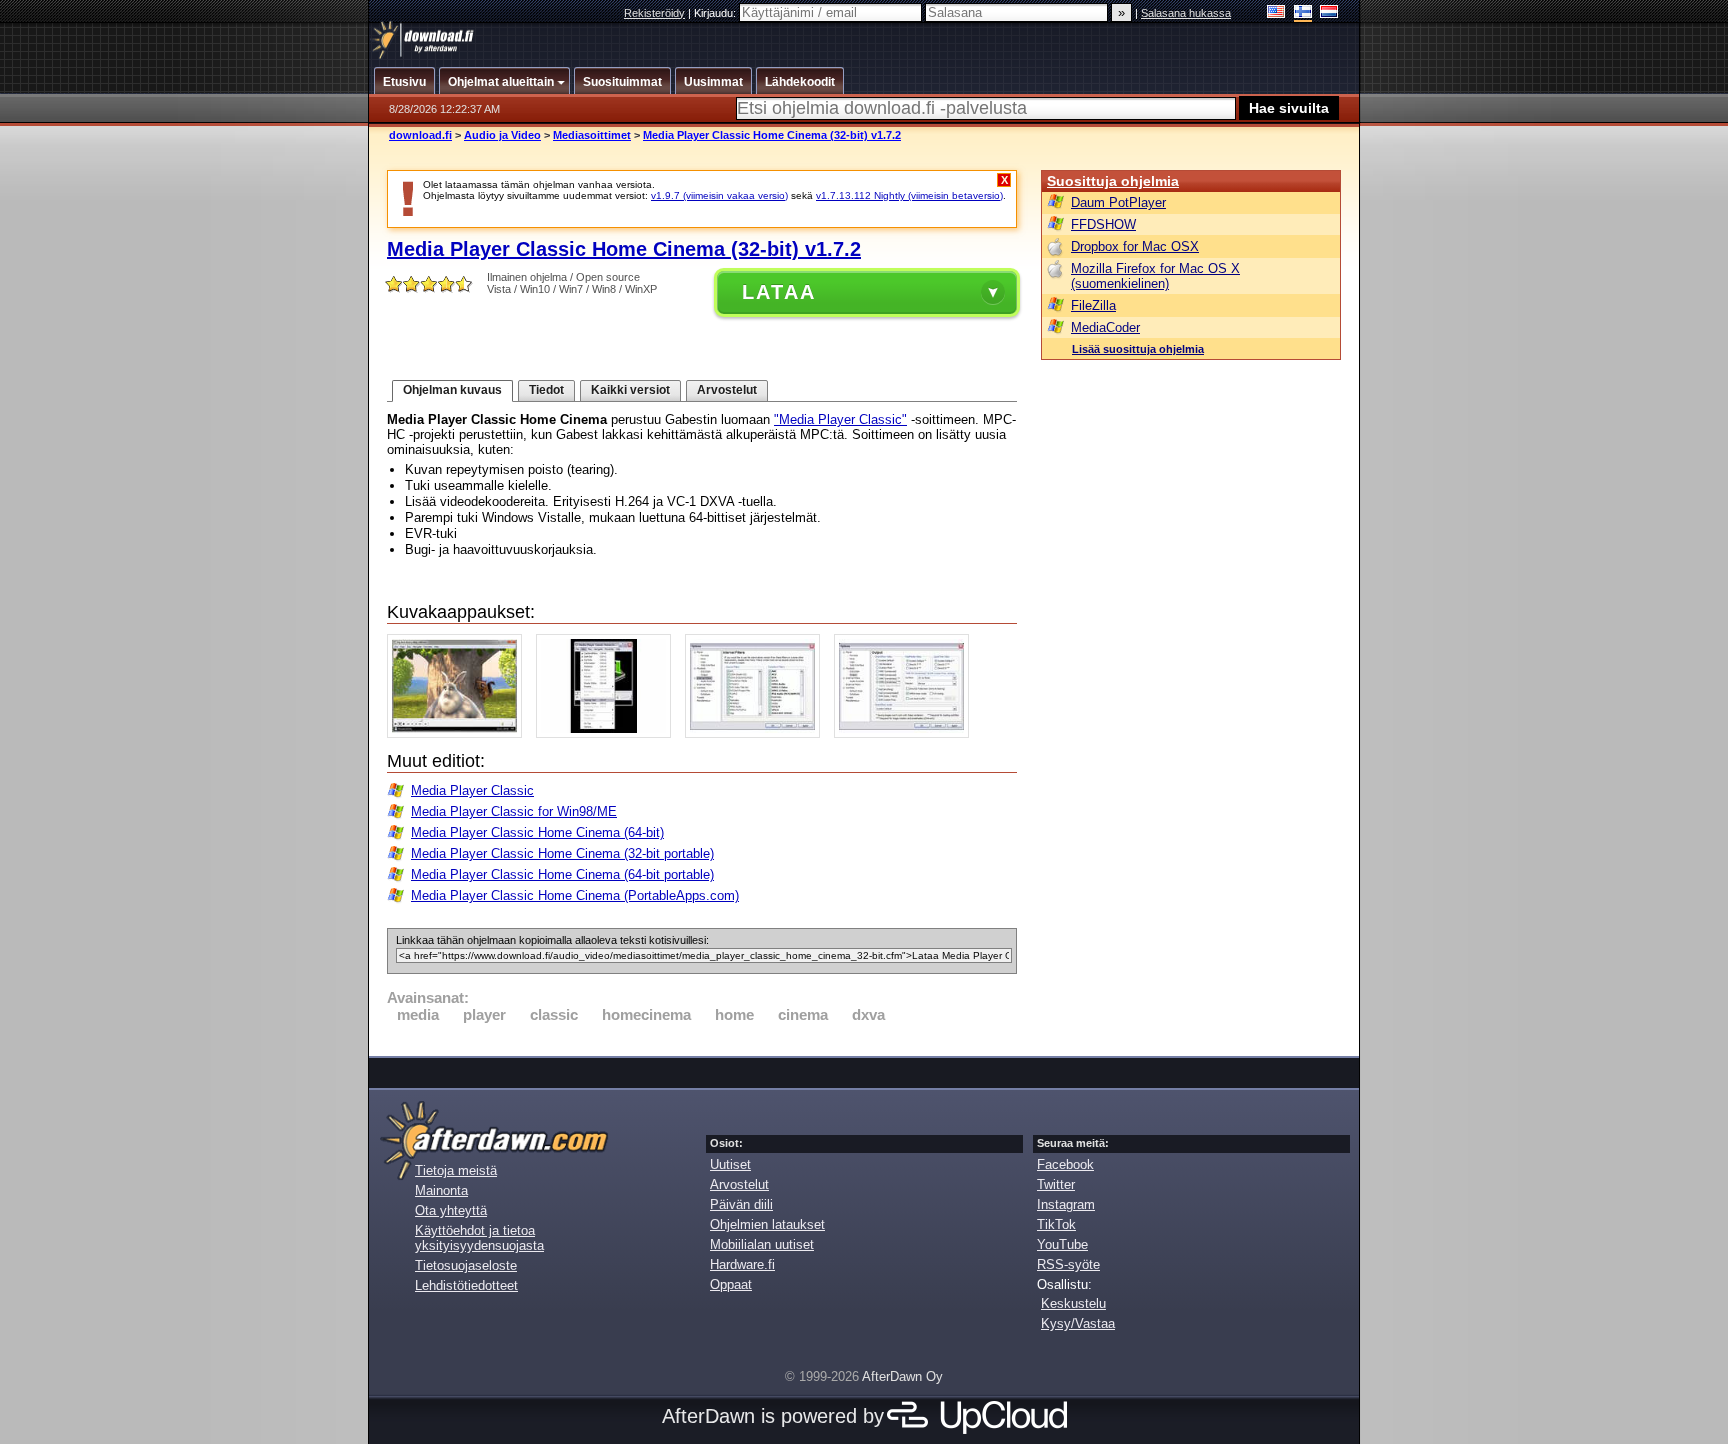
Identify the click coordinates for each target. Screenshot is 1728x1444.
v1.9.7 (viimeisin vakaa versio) (719, 195)
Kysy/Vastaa (1078, 1323)
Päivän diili (741, 1204)
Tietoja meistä (456, 1170)
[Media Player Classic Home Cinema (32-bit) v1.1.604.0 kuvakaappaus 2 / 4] (608, 733)
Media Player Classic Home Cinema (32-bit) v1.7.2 (772, 135)
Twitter (1056, 1184)
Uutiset (730, 1164)
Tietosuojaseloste (466, 1265)
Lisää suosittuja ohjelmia (1138, 349)
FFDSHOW (1103, 224)
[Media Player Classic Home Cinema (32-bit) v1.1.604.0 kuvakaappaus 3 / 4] (757, 733)
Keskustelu (1073, 1303)
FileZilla (1093, 305)
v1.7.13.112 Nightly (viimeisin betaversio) (909, 195)
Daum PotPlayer (1118, 202)
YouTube (1062, 1244)
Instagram (1066, 1204)
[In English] (1276, 13)
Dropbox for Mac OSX (1135, 246)
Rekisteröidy (654, 13)
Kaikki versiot (630, 390)
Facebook (1065, 1164)
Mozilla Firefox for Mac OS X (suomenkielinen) (1155, 276)
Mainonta (441, 1190)
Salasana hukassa (1186, 13)
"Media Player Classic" (840, 419)
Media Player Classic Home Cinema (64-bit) (537, 832)
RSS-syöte (1068, 1264)
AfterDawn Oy (902, 1376)
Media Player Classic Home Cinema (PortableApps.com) (575, 895)
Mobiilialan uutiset (762, 1244)
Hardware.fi (742, 1264)
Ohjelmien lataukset (767, 1224)
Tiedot (546, 390)
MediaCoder (1105, 327)
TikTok (1056, 1224)
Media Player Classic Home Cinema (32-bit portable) (562, 853)
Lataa (779, 292)
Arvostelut (727, 390)
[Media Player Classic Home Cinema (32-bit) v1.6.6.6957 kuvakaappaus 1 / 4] (459, 733)
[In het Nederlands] (1329, 13)
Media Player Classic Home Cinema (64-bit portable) (562, 874)
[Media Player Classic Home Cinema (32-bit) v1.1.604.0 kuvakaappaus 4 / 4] (906, 733)
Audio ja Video (502, 135)
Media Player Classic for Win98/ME (514, 811)
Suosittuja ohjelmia (1113, 181)
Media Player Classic (472, 790)
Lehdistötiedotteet (466, 1285)
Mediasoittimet (592, 135)
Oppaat (731, 1284)
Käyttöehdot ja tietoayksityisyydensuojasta (479, 1238)
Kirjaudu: (716, 13)
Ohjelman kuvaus (452, 390)
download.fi (420, 135)
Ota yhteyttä (451, 1210)
